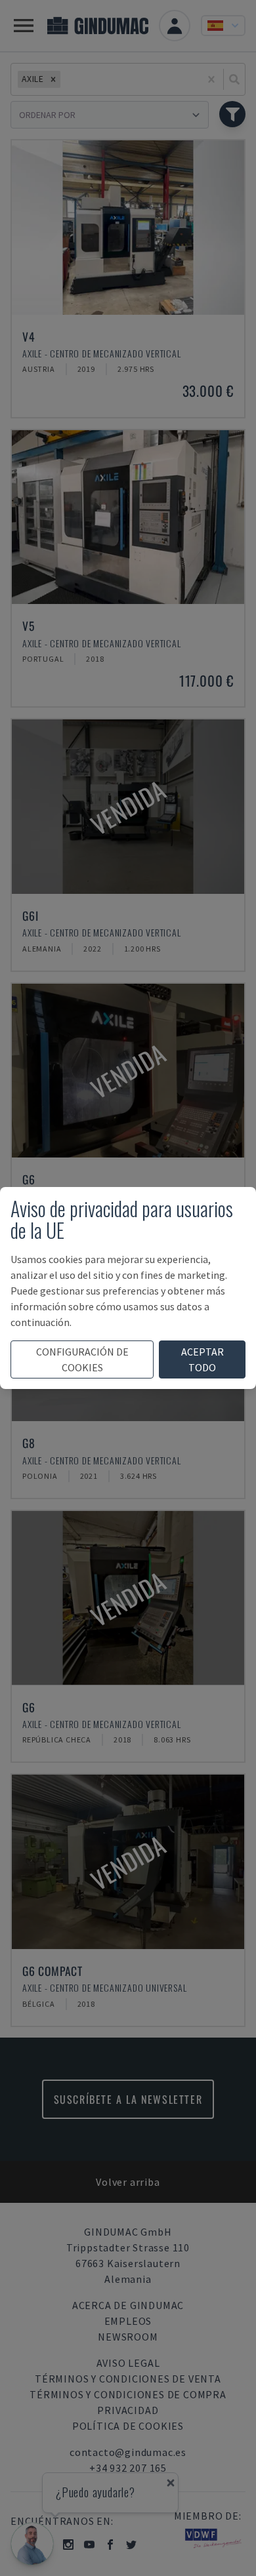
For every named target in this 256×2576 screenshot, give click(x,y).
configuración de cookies (82, 1359)
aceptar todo (203, 1359)
